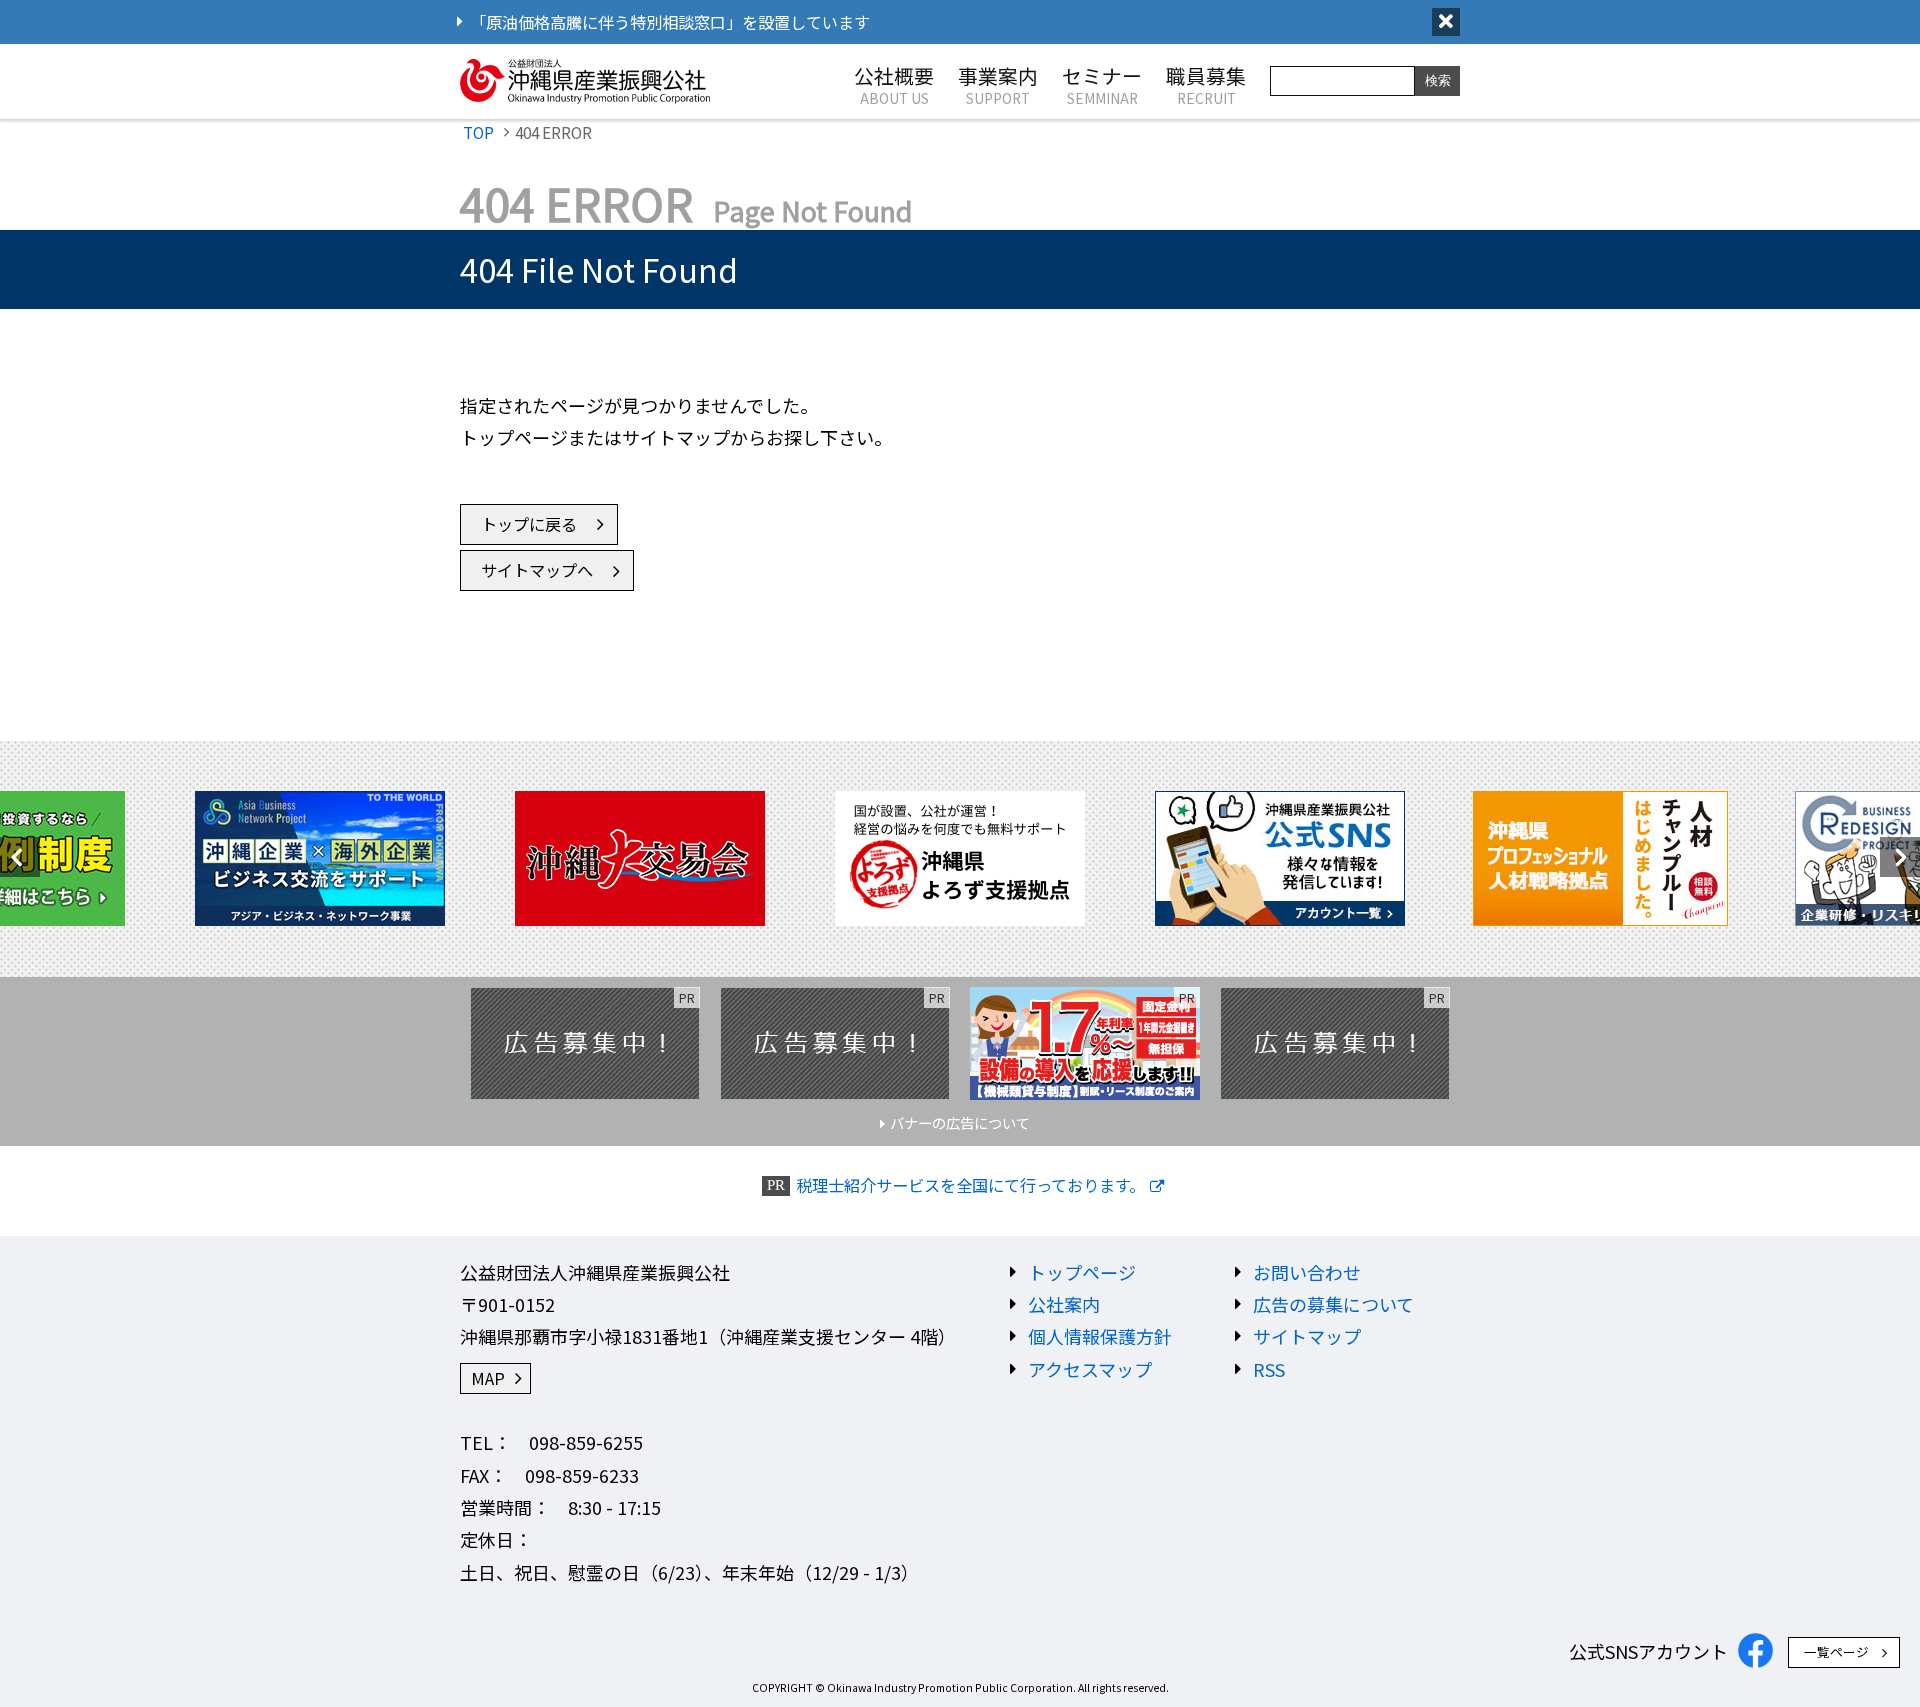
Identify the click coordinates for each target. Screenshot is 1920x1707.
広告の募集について (1333, 1304)
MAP (488, 1378)
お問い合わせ (1307, 1272)
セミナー (1102, 84)
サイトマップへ (537, 570)
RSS (1269, 1369)
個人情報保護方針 (1100, 1336)
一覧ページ (1836, 1651)
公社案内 (1064, 1304)
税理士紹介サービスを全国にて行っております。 (970, 1185)
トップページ (1082, 1272)
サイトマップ (1307, 1336)
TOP (478, 132)
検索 (1438, 80)
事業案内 (998, 84)
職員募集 (1206, 84)
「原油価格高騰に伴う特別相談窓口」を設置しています (670, 22)
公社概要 (894, 84)
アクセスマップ (1090, 1369)
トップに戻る (529, 524)
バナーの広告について (960, 1122)
